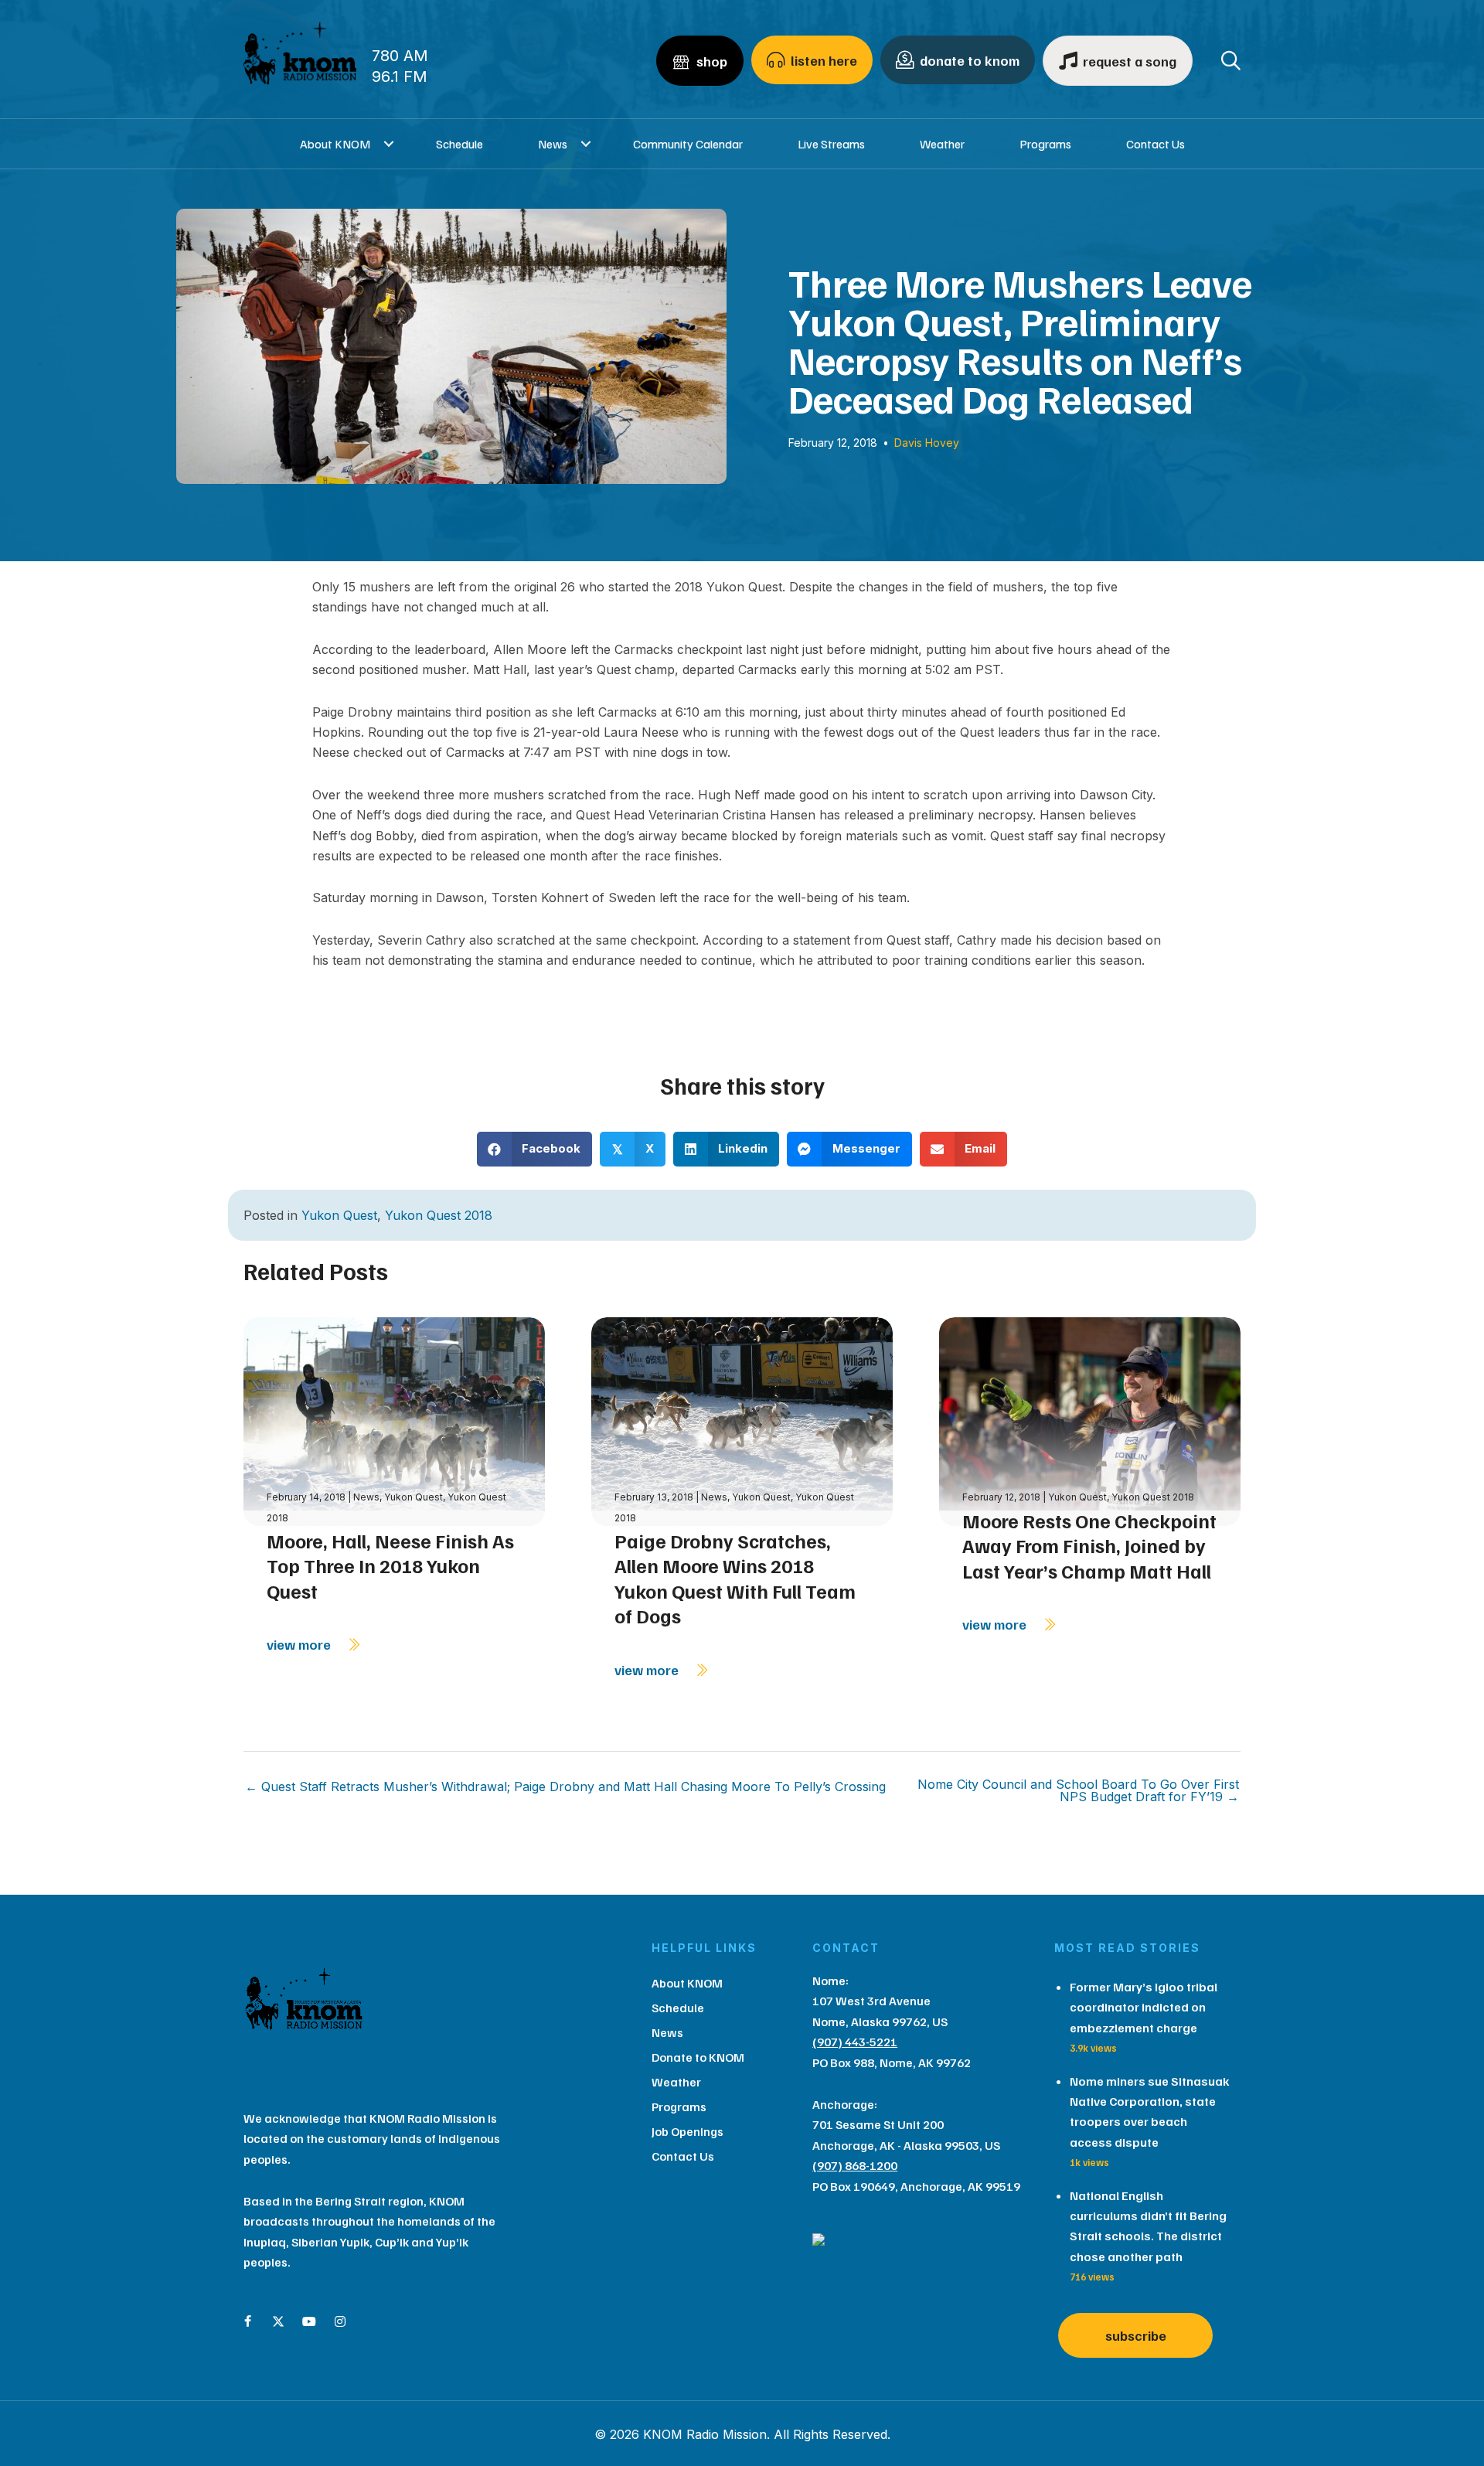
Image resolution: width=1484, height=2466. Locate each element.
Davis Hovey (927, 443)
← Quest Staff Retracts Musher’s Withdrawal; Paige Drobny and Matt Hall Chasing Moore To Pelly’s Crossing (565, 1786)
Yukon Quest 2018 (439, 1215)
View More (300, 1644)
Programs (1045, 144)
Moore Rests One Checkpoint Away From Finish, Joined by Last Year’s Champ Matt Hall (1089, 1546)
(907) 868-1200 (855, 2165)
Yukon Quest (339, 1215)
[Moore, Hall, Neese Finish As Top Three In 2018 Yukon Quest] (394, 1420)
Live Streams (831, 144)
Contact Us (1156, 144)
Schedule (459, 144)
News (553, 144)
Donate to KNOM (698, 2057)
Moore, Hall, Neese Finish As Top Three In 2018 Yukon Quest (390, 1566)
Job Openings (688, 2131)
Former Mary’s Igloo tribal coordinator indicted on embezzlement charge (1144, 2007)
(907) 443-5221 (855, 2042)
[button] (389, 144)
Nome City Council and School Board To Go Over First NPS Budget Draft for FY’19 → (1078, 1790)
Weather (942, 144)
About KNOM (335, 144)
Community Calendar (688, 144)
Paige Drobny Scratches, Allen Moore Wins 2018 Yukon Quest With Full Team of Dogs (735, 1579)
